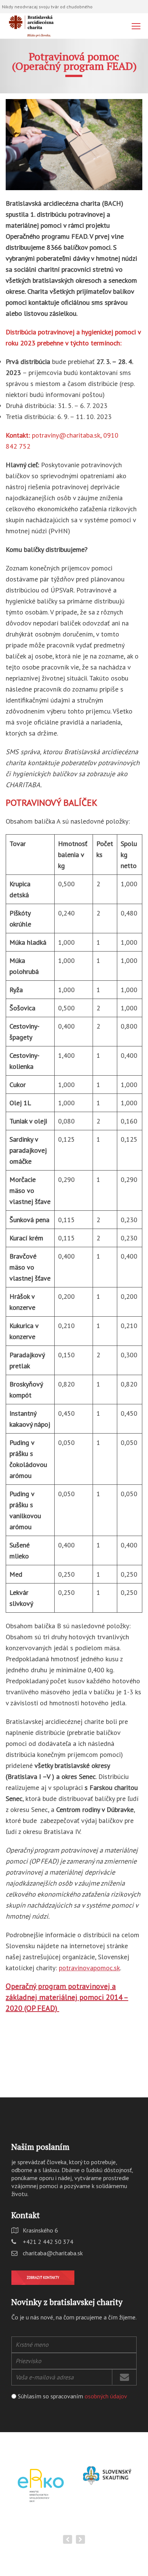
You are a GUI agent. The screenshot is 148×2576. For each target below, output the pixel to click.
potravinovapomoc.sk (89, 1968)
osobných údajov (106, 2396)
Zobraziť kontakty (43, 2277)
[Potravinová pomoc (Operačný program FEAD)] (74, 145)
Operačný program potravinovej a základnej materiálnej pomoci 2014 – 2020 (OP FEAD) (67, 1997)
